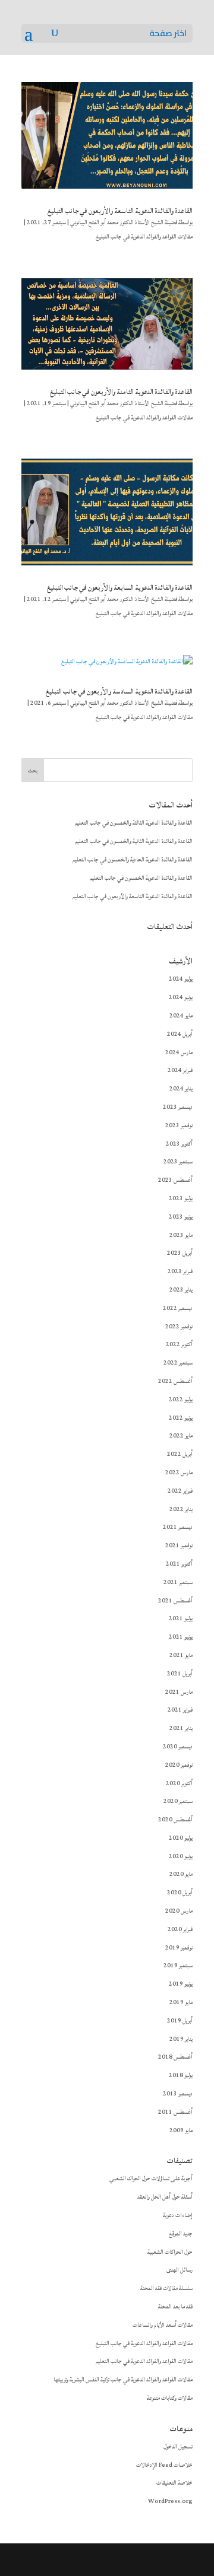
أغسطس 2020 (175, 1820)
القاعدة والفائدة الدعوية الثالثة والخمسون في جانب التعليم (134, 823)
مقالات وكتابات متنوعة (170, 2398)
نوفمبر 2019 (179, 1948)
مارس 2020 (179, 1911)
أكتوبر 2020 (179, 1783)
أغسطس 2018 (175, 2057)
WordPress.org (170, 2501)
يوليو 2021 (181, 1618)
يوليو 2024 (181, 979)
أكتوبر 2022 (179, 1344)
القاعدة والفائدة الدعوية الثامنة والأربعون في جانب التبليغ (121, 392)
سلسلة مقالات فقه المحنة (166, 2288)
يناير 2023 (181, 1290)
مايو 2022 (181, 1436)
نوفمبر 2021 (179, 1545)
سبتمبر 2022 (178, 1363)
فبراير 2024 (180, 1070)
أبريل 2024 (180, 1034)
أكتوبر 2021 (179, 1564)
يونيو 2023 (181, 1217)
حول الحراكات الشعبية (170, 2252)
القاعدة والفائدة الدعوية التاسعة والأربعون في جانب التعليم (133, 896)
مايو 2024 (181, 1016)
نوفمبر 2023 (179, 1125)
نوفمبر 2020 (179, 1765)
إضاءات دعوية (178, 2215)
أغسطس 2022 (175, 1381)
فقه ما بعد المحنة (175, 2307)
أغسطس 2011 (175, 2112)
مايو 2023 (181, 1235)
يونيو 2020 (181, 1856)
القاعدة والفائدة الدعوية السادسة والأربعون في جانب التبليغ (119, 691)
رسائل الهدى (180, 2270)
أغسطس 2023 (175, 1180)
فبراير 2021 (180, 1710)
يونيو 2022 (181, 1418)
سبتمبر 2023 (178, 1162)
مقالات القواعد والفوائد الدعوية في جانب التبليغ (144, 237)
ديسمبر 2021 (178, 1527)
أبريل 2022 (180, 1454)
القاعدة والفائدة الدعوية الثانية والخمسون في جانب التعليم (134, 841)
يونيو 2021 (181, 1637)
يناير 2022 (181, 1509)
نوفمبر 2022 (179, 1327)
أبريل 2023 (180, 1253)
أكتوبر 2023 (179, 1144)
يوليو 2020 (181, 1838)
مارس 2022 (179, 1473)
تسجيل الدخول (178, 2447)
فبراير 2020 (180, 1929)
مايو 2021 (181, 1655)
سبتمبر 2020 (178, 1801)
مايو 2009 (181, 2130)
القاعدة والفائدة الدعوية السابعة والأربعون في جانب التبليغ (120, 588)
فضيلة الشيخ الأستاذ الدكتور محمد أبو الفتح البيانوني (124, 222)
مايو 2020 (181, 1874)
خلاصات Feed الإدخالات (164, 2465)
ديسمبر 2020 (178, 1747)
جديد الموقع (181, 2234)
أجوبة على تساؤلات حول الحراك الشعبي (151, 2179)
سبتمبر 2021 (178, 1582)
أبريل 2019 (180, 2021)
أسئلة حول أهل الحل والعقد (165, 2197)
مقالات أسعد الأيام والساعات (163, 2325)
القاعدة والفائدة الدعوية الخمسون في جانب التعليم (141, 878)
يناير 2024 (181, 1089)
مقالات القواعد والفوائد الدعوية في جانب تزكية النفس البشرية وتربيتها (123, 2380)
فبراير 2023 (180, 1271)
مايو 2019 (181, 2002)
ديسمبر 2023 (178, 1107)
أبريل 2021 (180, 1674)
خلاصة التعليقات (174, 2483)
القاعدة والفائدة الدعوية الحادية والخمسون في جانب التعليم (133, 860)
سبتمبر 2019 (178, 1966)
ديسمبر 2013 (178, 2094)
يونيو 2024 (181, 997)
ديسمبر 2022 (178, 1308)
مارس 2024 (179, 1052)
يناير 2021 (181, 1728)
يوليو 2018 (181, 2075)
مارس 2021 (179, 1692)
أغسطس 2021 (175, 1601)
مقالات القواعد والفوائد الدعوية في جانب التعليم (144, 2361)
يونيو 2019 (181, 1984)
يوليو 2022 (181, 1400)
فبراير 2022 (180, 1491)
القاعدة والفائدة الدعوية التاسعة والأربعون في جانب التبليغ (120, 211)
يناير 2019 (181, 2039)
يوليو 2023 (181, 1198)
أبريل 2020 (180, 1893)
